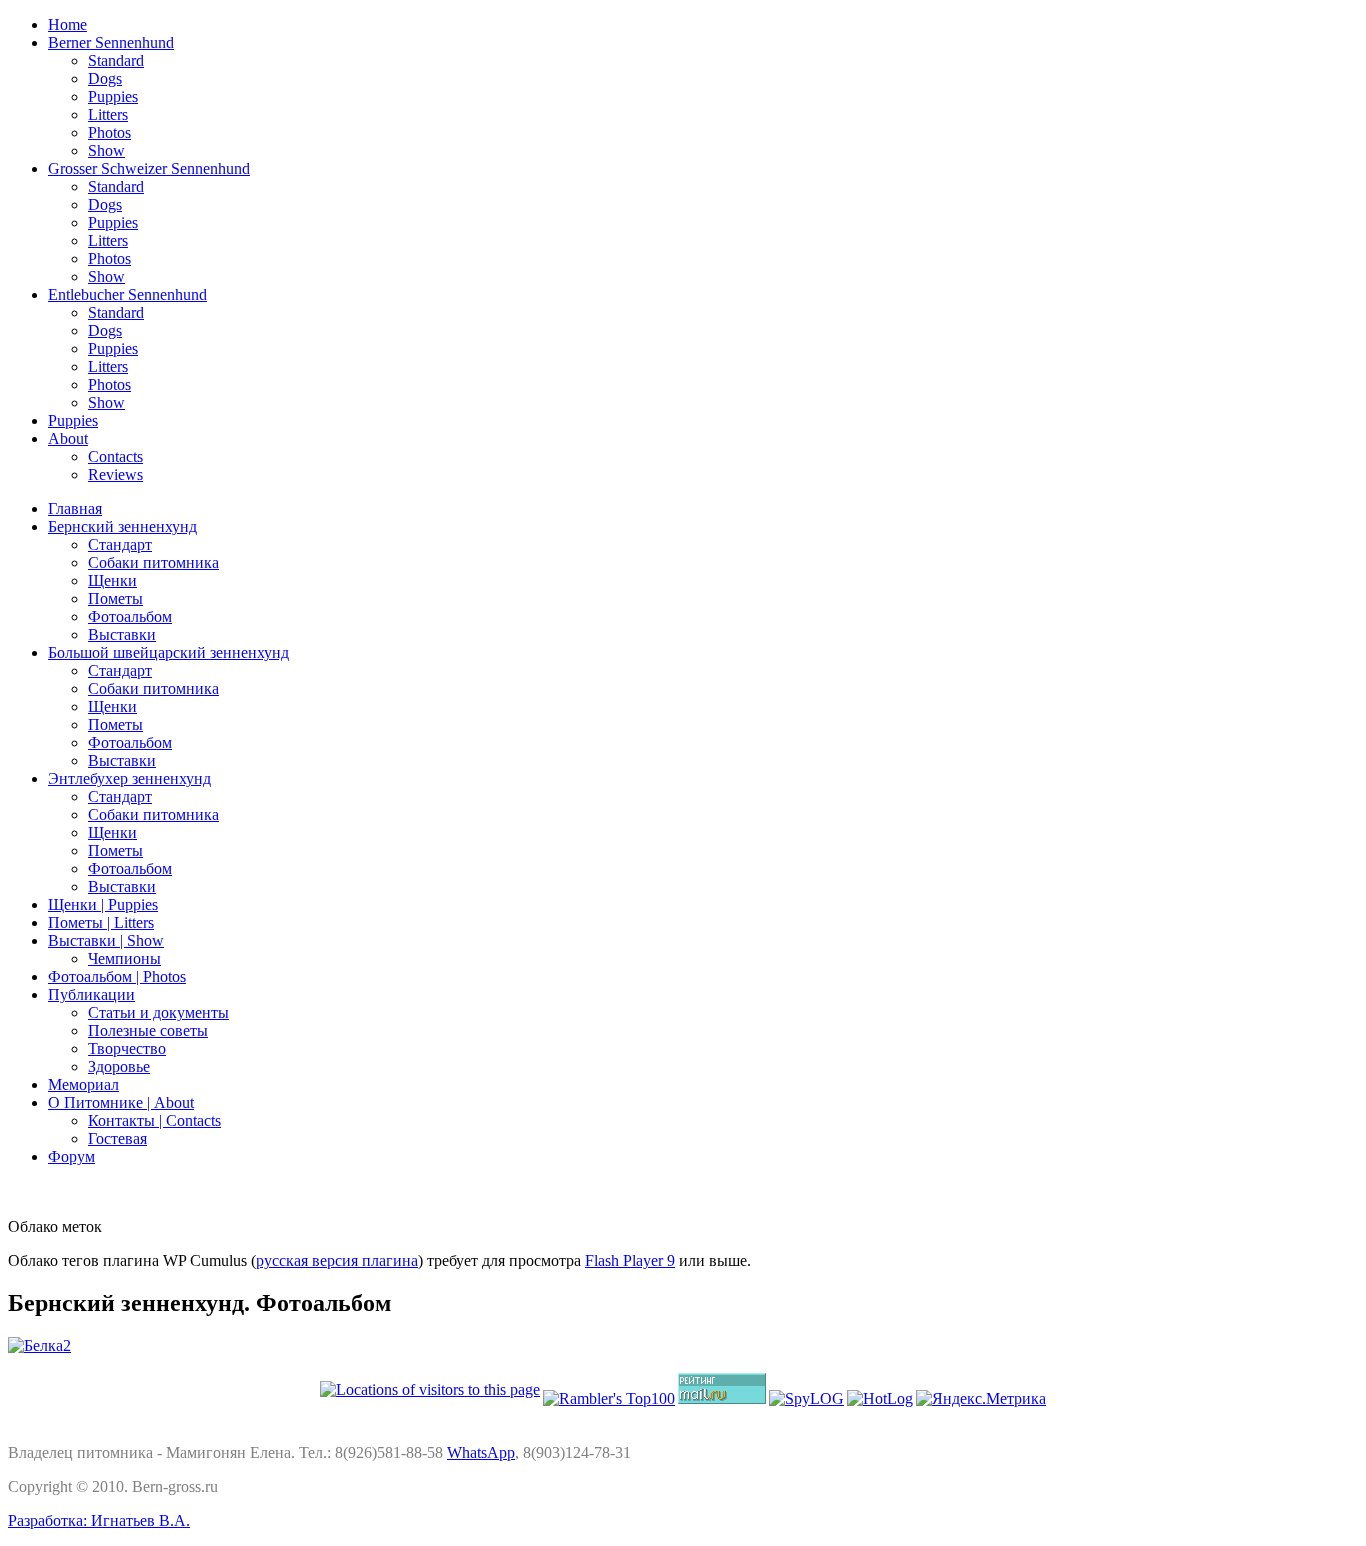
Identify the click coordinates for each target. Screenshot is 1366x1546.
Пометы (115, 598)
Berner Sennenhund (111, 42)
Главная (75, 508)
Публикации (91, 994)
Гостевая (117, 1138)
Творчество (127, 1048)
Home (67, 24)
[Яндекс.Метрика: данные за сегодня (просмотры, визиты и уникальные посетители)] (981, 1399)
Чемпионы (124, 958)
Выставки (122, 634)
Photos (109, 132)
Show (106, 150)
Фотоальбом (130, 616)
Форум (71, 1156)
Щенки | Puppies (103, 904)
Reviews (115, 474)
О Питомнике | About (121, 1102)
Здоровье (119, 1066)
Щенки (112, 580)
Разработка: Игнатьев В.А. (99, 1520)
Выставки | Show (106, 940)
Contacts (115, 456)
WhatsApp (481, 1452)
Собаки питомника (153, 562)
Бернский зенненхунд (122, 526)
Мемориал (83, 1084)
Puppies (113, 96)
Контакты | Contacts (154, 1120)
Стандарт (120, 544)
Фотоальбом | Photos (117, 976)
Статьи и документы (158, 1012)
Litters (108, 114)
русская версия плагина (337, 1260)
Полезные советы (148, 1030)
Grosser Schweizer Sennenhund (149, 168)
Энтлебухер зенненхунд (129, 778)
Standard (116, 60)
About (68, 438)
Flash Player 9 (630, 1260)
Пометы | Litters (101, 922)
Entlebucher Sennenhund (127, 294)
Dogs (105, 78)
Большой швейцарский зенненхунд (168, 652)
